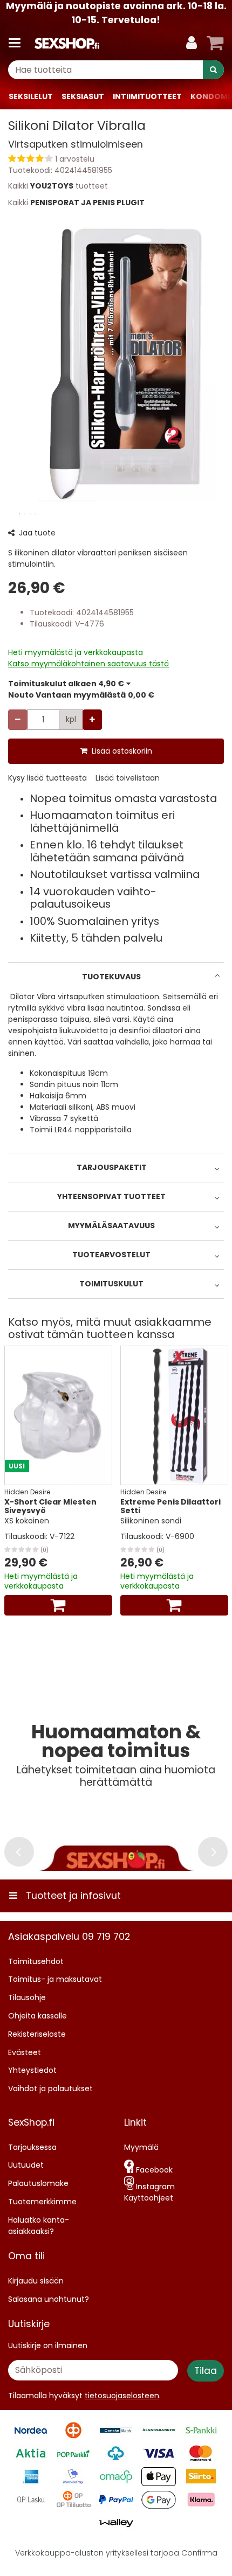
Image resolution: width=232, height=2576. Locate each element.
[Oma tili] (192, 43)
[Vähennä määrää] (18, 720)
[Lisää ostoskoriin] (58, 1605)
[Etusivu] (67, 43)
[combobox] (116, 70)
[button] (116, 159)
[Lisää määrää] (92, 720)
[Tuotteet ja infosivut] (18, 43)
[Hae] (213, 70)
